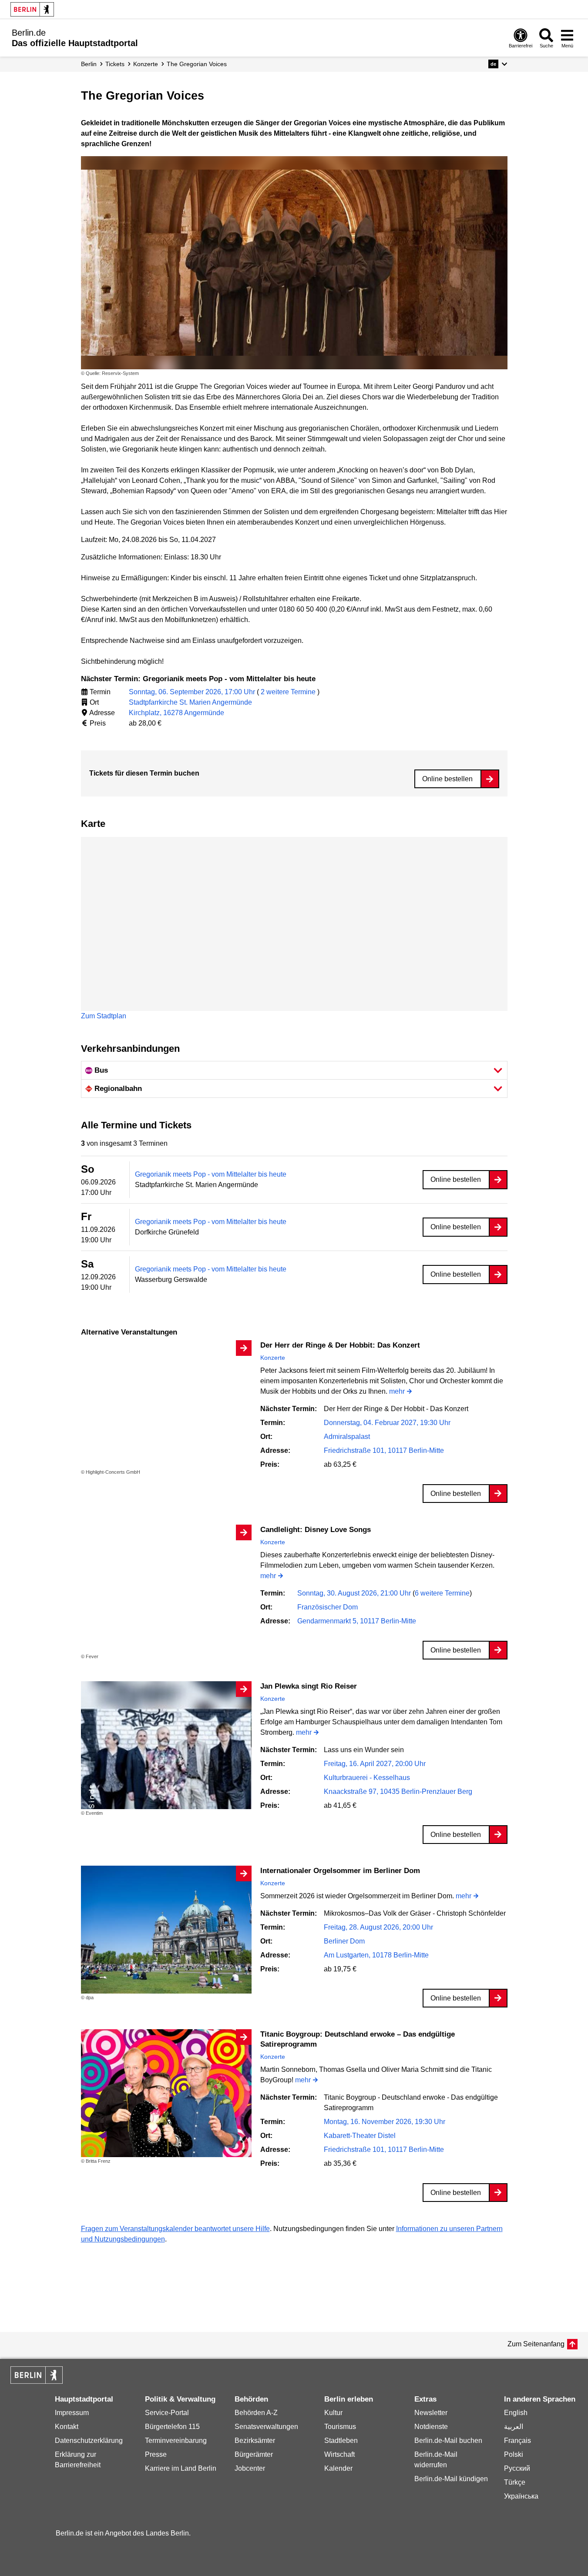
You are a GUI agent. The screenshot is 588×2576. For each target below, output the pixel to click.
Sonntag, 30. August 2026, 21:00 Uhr (355, 1593)
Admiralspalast (347, 1437)
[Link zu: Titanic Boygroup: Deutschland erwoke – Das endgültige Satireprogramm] (166, 2093)
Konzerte (273, 1358)
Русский (517, 2468)
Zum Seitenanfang (536, 2344)
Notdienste (431, 2427)
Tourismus (340, 2427)
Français (517, 2441)
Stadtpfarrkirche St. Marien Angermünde (190, 702)
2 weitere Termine (288, 692)
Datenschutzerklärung (89, 2441)
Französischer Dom (328, 1607)
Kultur (333, 2413)
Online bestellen (447, 779)
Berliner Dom (344, 1941)
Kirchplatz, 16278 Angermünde (176, 713)
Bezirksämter (255, 2441)
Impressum (72, 2413)
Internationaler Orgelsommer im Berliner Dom (340, 1871)
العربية (514, 2427)
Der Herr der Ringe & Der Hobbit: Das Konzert (340, 1345)
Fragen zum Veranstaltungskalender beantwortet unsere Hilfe (175, 2229)
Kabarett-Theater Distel (360, 2136)
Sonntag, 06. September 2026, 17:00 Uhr (193, 692)
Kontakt (67, 2427)
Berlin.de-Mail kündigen (451, 2479)
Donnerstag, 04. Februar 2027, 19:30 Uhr (387, 1423)
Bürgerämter (254, 2454)
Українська (521, 2496)
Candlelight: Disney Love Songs (316, 1530)
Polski (514, 2454)
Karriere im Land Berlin (181, 2468)
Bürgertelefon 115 (172, 2427)
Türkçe (515, 2482)
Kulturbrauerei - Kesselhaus (367, 1778)
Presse (156, 2454)
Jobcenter (250, 2468)
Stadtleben (341, 2441)
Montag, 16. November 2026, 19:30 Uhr (385, 2122)
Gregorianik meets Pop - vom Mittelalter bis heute (211, 1174)
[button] (498, 64)
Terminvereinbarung (176, 2441)
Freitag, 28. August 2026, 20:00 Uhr (378, 1927)
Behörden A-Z (256, 2413)
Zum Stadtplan (104, 1016)
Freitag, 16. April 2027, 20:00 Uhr (375, 1764)
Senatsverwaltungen (266, 2427)
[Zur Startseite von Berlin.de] (37, 2381)
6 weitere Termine (442, 1593)
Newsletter (431, 2413)
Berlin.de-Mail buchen (448, 2441)
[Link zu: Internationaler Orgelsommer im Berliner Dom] (166, 1930)
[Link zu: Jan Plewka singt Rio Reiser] (166, 1745)
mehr (397, 1392)
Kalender (338, 2468)
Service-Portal (167, 2413)
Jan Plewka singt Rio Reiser (309, 1686)
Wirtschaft (339, 2454)
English (516, 2413)
